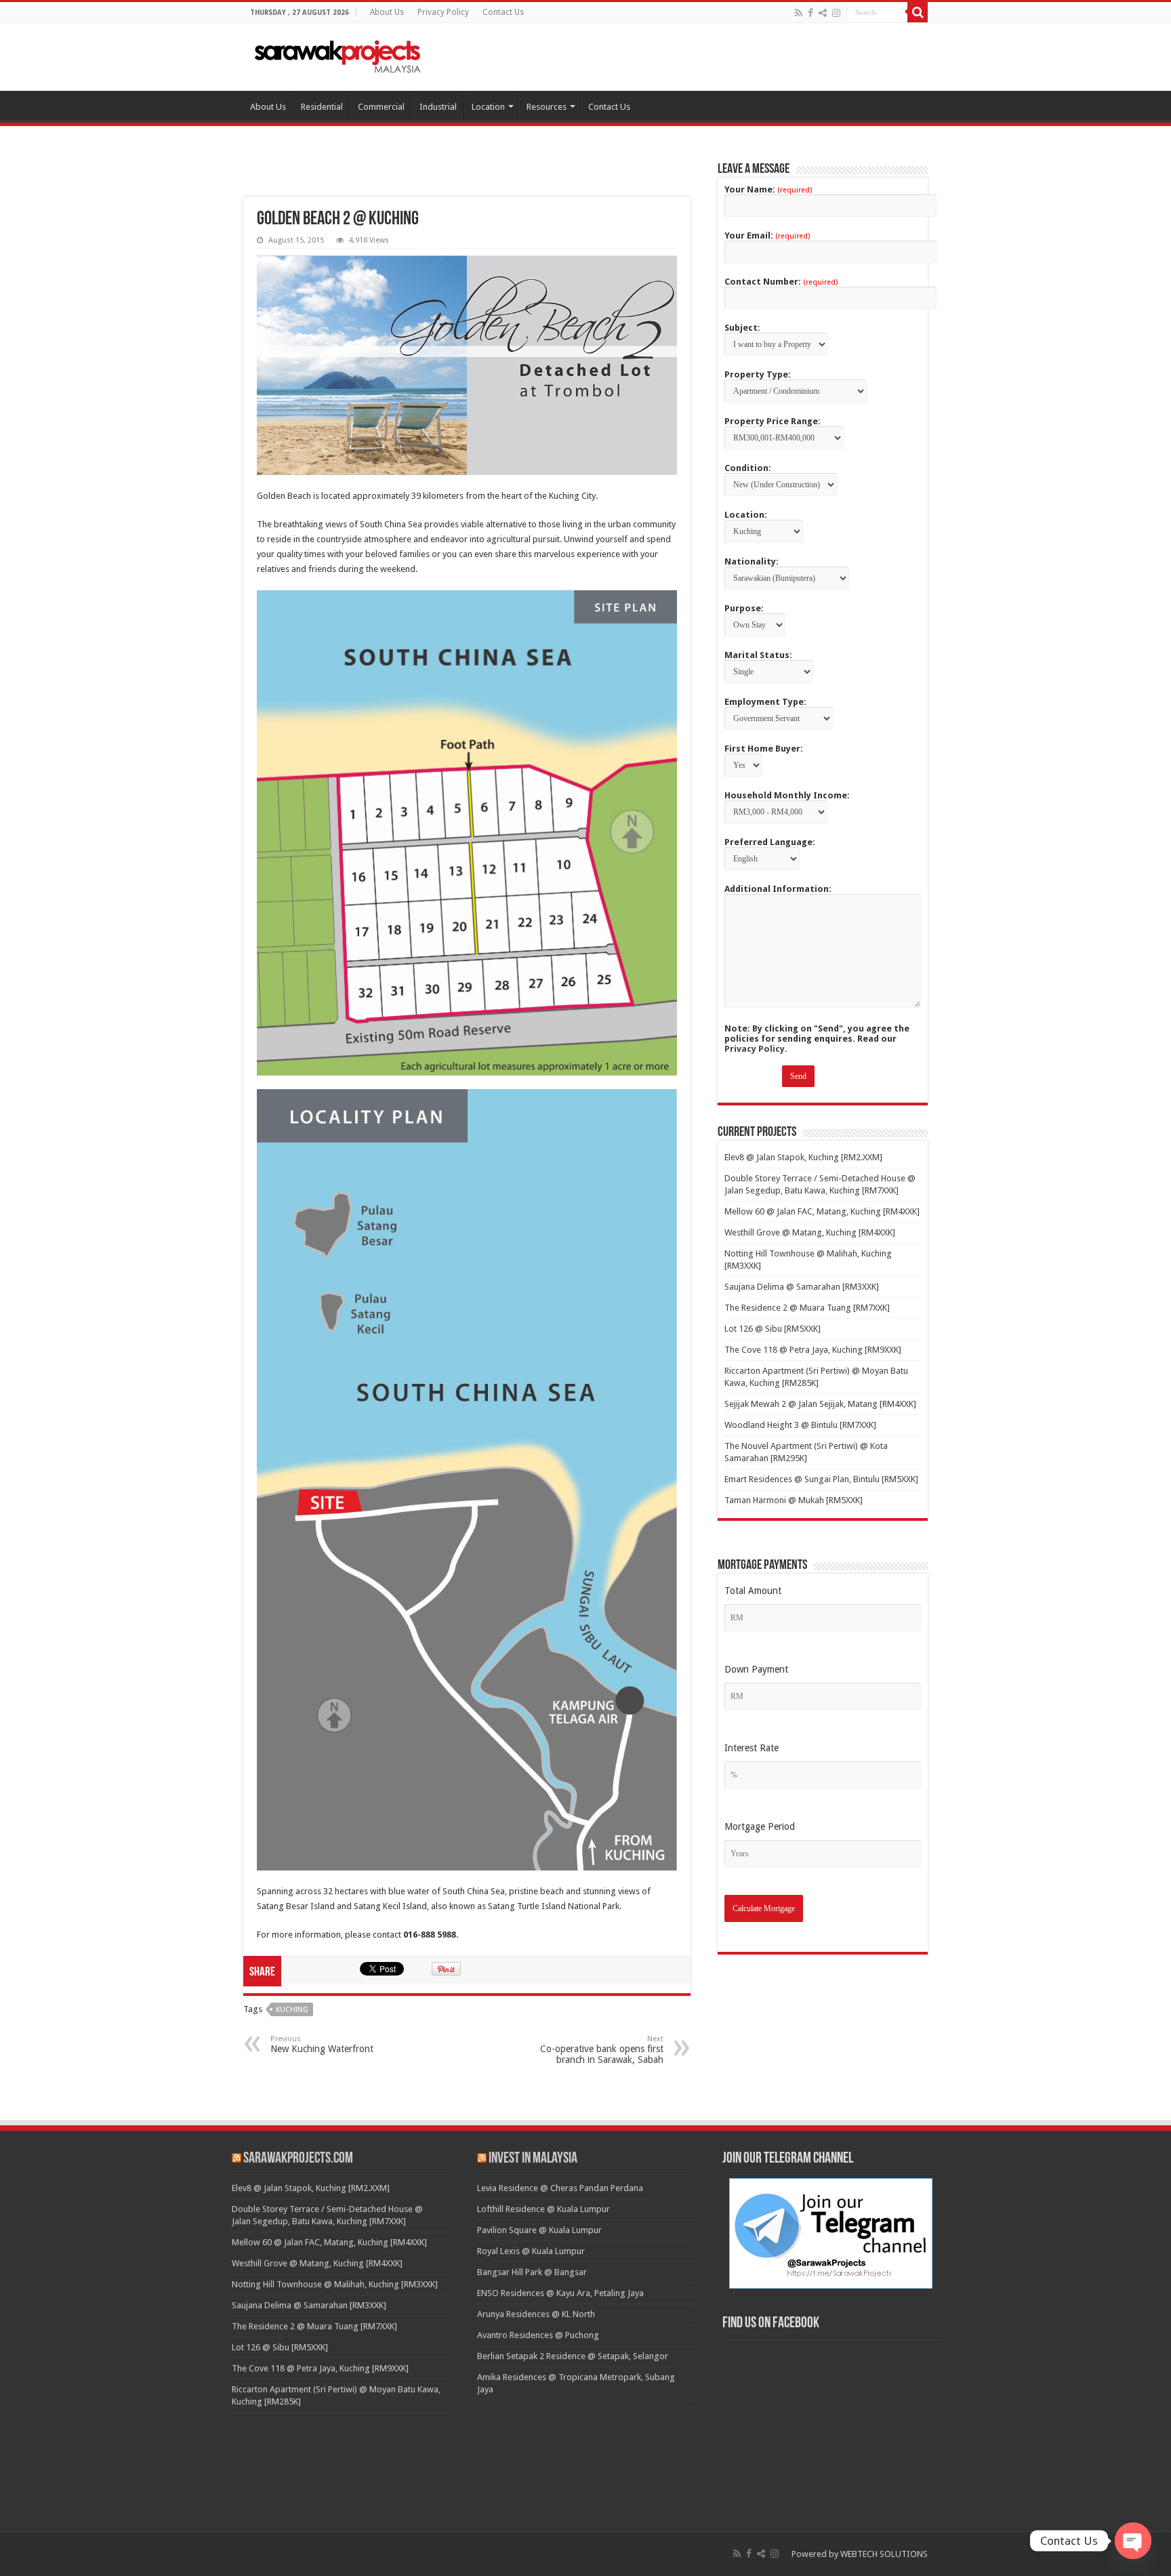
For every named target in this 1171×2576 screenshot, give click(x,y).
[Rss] (799, 13)
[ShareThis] (823, 13)
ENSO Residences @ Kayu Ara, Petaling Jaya (560, 2293)
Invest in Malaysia (533, 2159)
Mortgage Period (760, 1826)
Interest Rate (752, 1748)
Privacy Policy (443, 12)
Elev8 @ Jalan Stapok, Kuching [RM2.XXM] (803, 1157)
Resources (547, 107)
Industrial (438, 107)
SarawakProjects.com (298, 2159)
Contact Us (503, 12)
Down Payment (756, 1669)
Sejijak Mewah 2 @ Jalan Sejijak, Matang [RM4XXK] (820, 1404)
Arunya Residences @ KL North (536, 2314)
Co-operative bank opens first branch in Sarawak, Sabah (602, 2050)
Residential (322, 107)
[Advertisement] (467, 178)
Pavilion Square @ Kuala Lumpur (539, 2230)
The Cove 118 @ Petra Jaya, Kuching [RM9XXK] (813, 1350)
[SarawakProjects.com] (338, 54)
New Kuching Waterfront (322, 2044)
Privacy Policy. (756, 1049)
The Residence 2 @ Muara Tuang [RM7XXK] (807, 1308)
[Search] (918, 12)
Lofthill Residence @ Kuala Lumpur (543, 2209)
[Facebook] (810, 13)
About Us (387, 12)
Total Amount (753, 1591)
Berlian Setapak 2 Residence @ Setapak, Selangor (573, 2356)
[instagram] (836, 13)
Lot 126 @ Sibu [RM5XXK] (773, 1329)
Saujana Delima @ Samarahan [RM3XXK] (802, 1287)
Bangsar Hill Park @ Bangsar (532, 2272)
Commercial (381, 107)
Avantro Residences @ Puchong (538, 2335)
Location (488, 107)
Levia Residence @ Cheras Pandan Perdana (560, 2188)
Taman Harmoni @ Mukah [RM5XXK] (794, 1500)
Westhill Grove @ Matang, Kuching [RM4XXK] (810, 1232)
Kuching (292, 2010)
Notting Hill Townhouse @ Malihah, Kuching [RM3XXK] (335, 2284)
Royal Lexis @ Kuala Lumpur (531, 2251)
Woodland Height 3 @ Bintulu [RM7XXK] (800, 1425)
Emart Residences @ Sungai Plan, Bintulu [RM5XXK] (821, 1479)
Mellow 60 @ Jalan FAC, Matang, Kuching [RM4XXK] (822, 1211)
